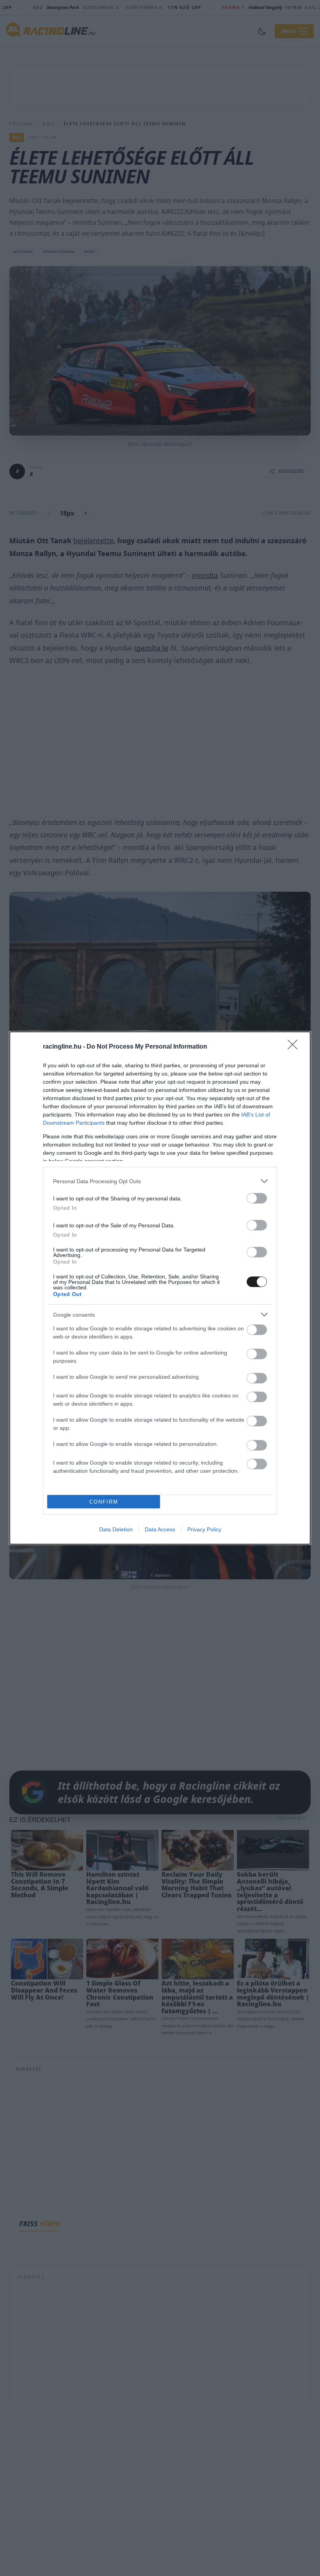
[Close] (295, 1047)
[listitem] (160, 1181)
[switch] (257, 1198)
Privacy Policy (204, 1529)
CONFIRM (104, 1502)
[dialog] (160, 1288)
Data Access (160, 1529)
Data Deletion (116, 1529)
